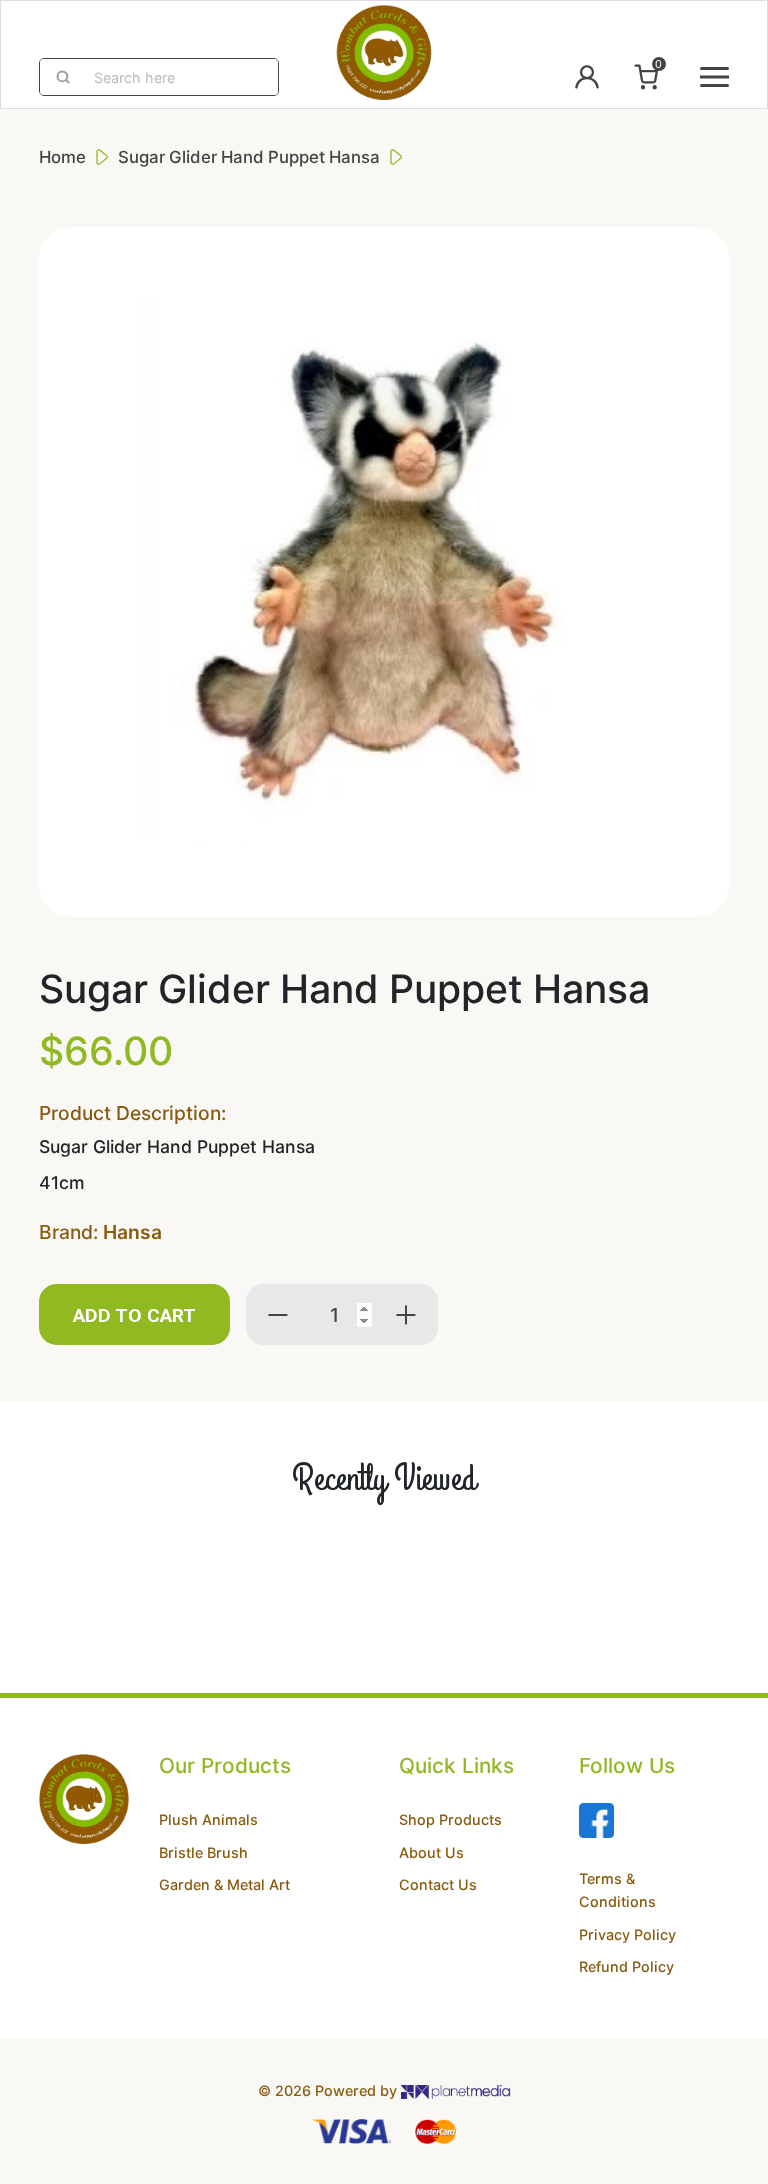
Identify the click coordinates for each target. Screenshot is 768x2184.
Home (62, 157)
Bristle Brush (203, 1852)
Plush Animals (208, 1819)
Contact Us (438, 1884)
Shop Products (450, 1819)
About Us (431, 1852)
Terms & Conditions (617, 1890)
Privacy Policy (627, 1934)
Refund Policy (626, 1966)
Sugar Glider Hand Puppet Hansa (249, 157)
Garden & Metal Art (224, 1884)
